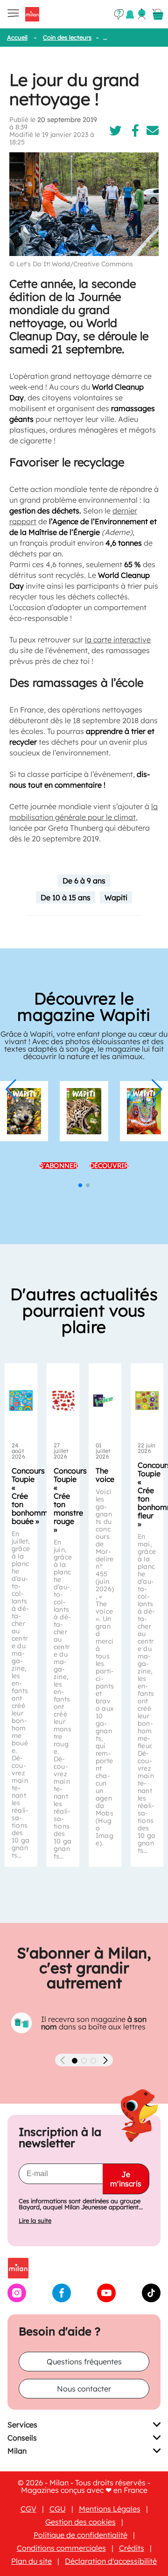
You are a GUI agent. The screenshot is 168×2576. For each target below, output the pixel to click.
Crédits (132, 2548)
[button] (11, 1089)
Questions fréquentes (84, 2362)
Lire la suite (35, 2221)
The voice (105, 1475)
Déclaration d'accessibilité (111, 2561)
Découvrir (109, 1166)
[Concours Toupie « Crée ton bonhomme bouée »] (21, 1401)
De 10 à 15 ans (66, 897)
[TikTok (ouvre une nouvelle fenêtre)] (151, 2299)
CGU (58, 2509)
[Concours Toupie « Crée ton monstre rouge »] (63, 1401)
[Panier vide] (158, 14)
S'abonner (59, 1166)
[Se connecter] (142, 14)
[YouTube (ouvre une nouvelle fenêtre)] (106, 2299)
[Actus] (130, 14)
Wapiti (116, 897)
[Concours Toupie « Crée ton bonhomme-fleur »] (147, 1401)
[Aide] (119, 14)
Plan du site (31, 2561)
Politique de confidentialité (80, 2535)
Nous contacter (84, 2389)
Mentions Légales (110, 2509)
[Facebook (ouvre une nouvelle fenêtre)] (62, 2299)
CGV (28, 2509)
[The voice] (105, 1401)
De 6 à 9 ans (84, 881)
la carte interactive (118, 640)
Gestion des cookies (80, 2522)
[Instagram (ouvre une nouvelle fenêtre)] (17, 2299)
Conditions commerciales (61, 2548)
